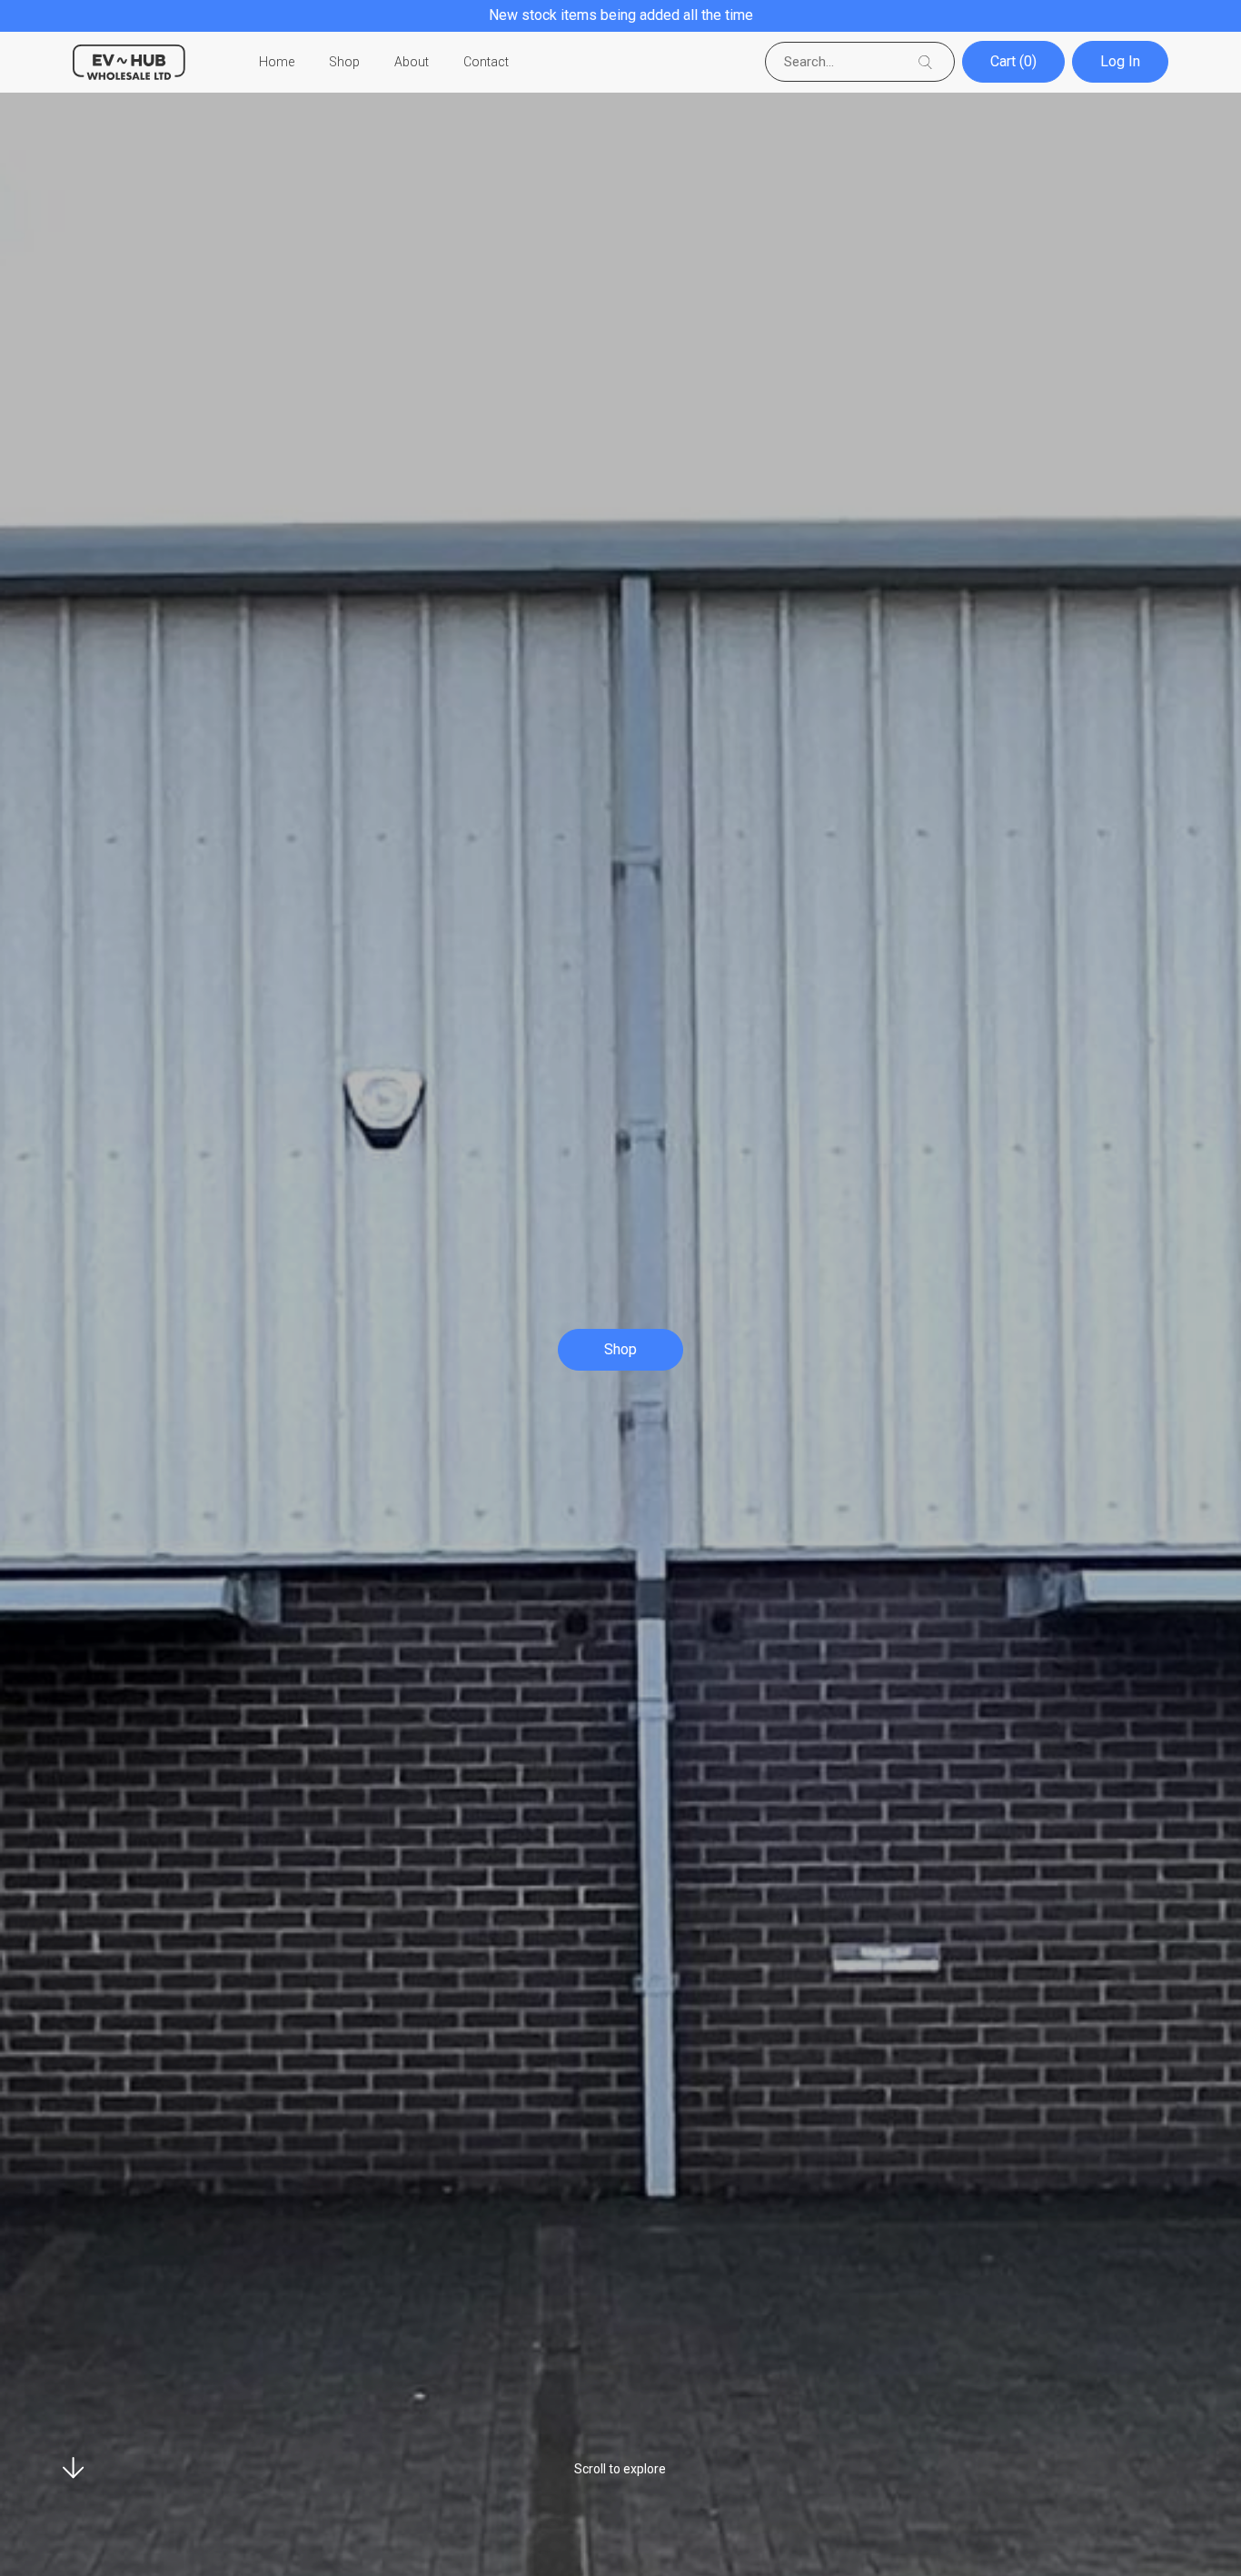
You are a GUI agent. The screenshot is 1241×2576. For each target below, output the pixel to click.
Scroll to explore (620, 2469)
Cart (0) (1013, 61)
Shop (344, 62)
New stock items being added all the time (621, 15)
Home (277, 62)
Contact (486, 62)
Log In (1120, 61)
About (412, 62)
